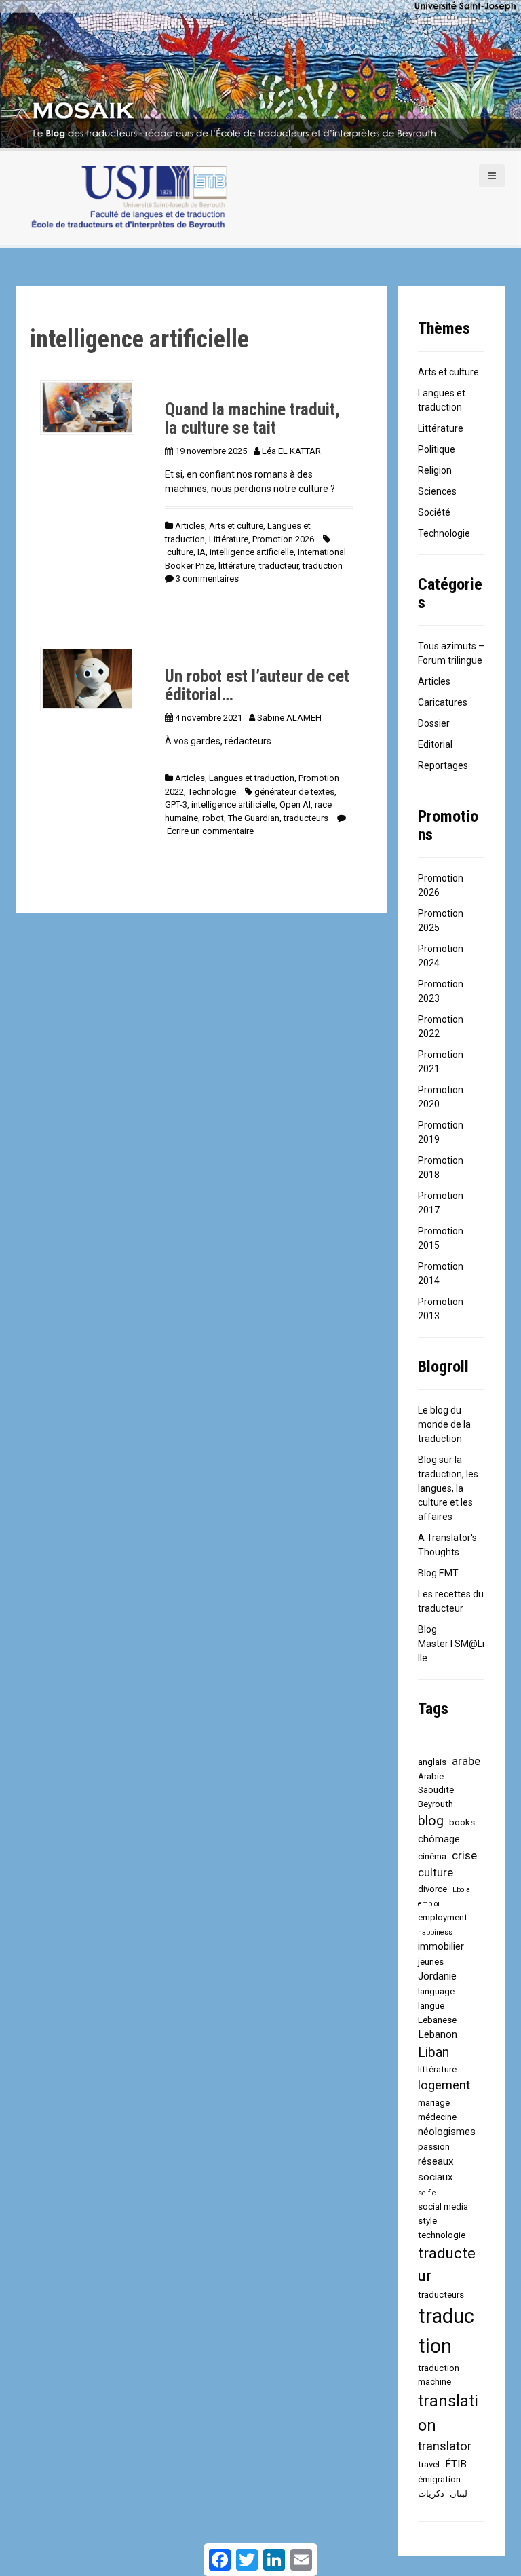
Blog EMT (438, 1573)
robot (213, 818)
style (427, 2221)
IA (201, 552)
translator (445, 2446)
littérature (237, 566)
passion (434, 2147)
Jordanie (437, 1976)
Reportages (443, 765)
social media (443, 2206)
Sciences (437, 491)
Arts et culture (236, 526)
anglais (432, 1762)
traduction (323, 566)
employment (443, 1917)
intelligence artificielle (252, 552)
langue (431, 2006)
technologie (442, 2235)
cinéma (432, 1856)
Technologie (212, 792)
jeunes (431, 1962)
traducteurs (306, 818)
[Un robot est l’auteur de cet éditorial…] (87, 678)
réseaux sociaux (436, 2169)
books (462, 1822)
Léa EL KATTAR (291, 451)
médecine (437, 2117)
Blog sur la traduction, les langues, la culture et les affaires (448, 1488)
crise (464, 1855)
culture (180, 552)
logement (444, 2085)
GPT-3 (176, 804)
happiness (435, 1932)
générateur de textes (294, 792)
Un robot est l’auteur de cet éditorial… (257, 686)
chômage (439, 1839)
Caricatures (443, 702)
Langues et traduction (252, 778)
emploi (429, 1904)
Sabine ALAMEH (289, 718)
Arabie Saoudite (436, 1783)
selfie (427, 2193)
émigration (439, 2479)
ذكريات (431, 2494)
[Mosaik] (128, 198)
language (436, 1991)
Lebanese (437, 2020)
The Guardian (254, 818)
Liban (433, 2052)
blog (431, 1821)
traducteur (279, 566)
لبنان (459, 2494)
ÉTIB (456, 2464)
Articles (190, 526)
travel (429, 2464)
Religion (435, 470)
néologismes (447, 2132)
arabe (466, 1761)
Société (434, 512)
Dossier (434, 723)
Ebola (461, 1890)
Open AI (295, 804)
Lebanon (438, 2034)
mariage (434, 2103)
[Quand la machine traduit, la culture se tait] (87, 406)
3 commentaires (207, 579)
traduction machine (439, 2375)
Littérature (229, 539)
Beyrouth (436, 1804)
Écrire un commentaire (210, 831)
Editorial (435, 744)
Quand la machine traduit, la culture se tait (252, 419)
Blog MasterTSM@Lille (451, 1644)
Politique (437, 449)
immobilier (441, 1946)
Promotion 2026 (283, 539)
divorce (432, 1889)
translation (448, 2413)
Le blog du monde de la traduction (444, 1424)
